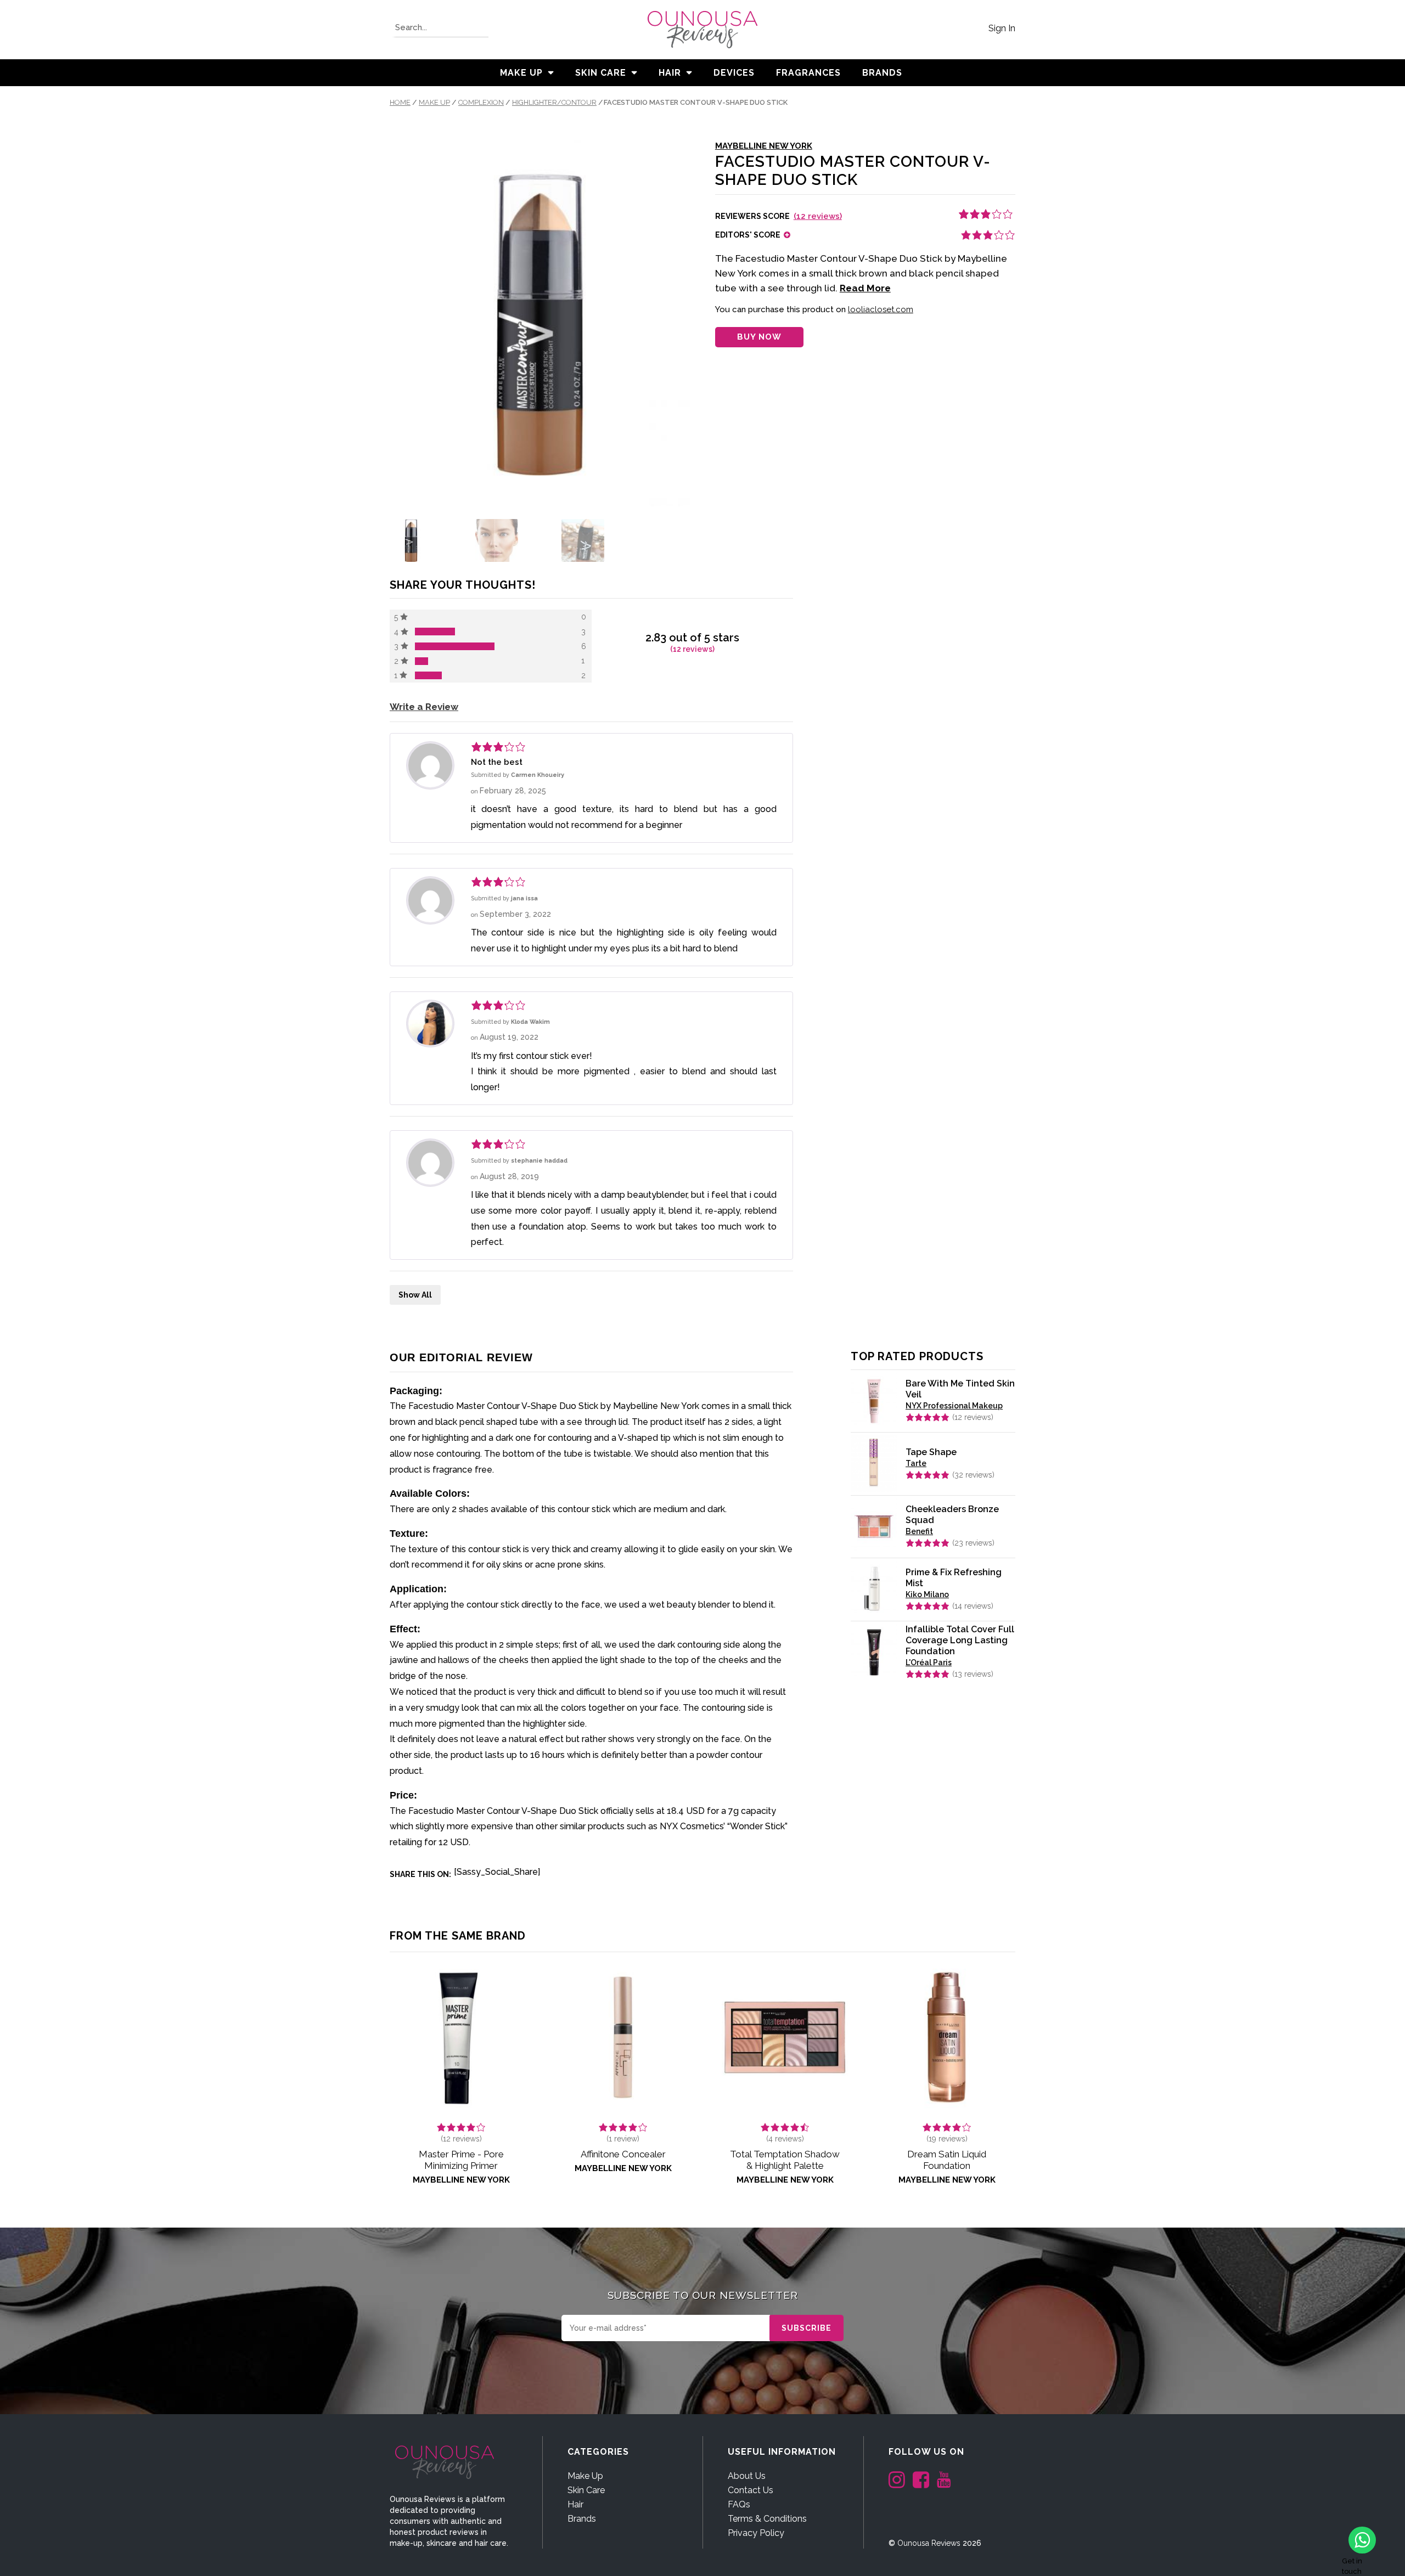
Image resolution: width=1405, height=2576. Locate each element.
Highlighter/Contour (554, 102)
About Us (747, 2476)
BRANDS (882, 73)
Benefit (919, 1531)
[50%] (455, 646)
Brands (582, 2519)
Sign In (1002, 28)
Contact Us (751, 2490)
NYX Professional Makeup (954, 1406)
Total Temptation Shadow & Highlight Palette (785, 2160)
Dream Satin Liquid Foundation (947, 2160)
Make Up (521, 73)
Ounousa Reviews (929, 2543)
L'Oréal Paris (929, 1662)
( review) (623, 2139)
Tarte (916, 1463)
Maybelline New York (764, 146)
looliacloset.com (881, 309)
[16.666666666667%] (428, 675)
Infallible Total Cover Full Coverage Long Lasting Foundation (960, 1640)
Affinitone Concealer (623, 2154)
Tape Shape (931, 1452)
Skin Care (601, 73)
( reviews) (818, 216)
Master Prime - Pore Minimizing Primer (461, 2160)
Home (400, 102)
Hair (670, 73)
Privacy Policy (756, 2533)
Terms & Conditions (767, 2519)
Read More (865, 288)
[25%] (435, 632)
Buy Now (759, 337)
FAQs (739, 2504)
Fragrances (808, 73)
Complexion (481, 102)
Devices (734, 73)
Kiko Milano (927, 1594)
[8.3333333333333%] (421, 661)
